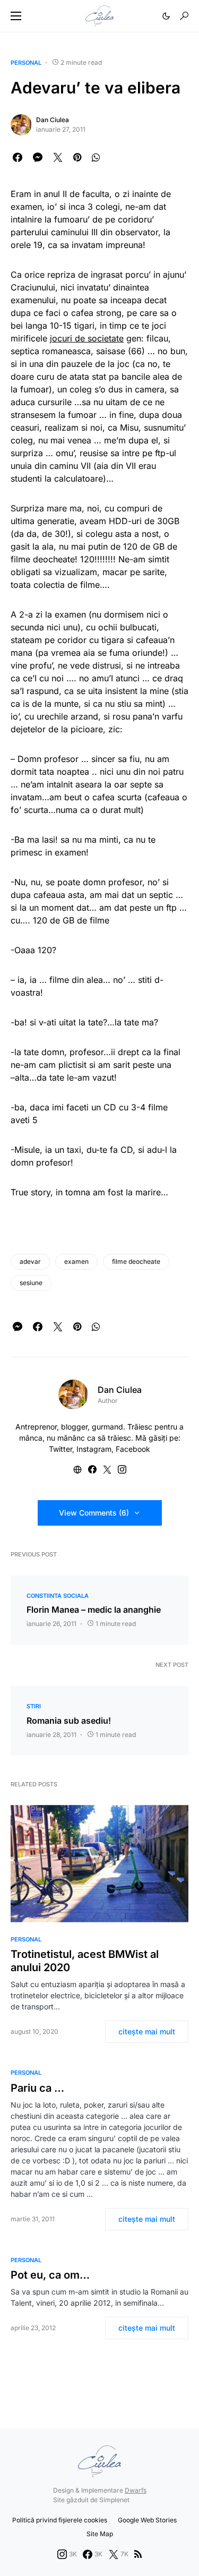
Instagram (94, 1449)
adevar (30, 1261)
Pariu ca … (37, 2088)
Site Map (100, 2534)
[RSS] (138, 2554)
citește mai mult (147, 2031)
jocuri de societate (87, 338)
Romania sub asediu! (69, 1721)
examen (76, 1261)
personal (26, 63)
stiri (34, 1706)
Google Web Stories (147, 2520)
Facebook (133, 1449)
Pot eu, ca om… (50, 2275)
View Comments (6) (94, 1513)
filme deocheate (136, 1261)
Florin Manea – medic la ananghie (94, 1610)
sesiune (31, 1283)
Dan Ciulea (53, 120)
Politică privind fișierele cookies (60, 2520)
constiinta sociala (58, 1596)
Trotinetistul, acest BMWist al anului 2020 (85, 1961)
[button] (16, 16)
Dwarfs (136, 2490)
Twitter (60, 1449)
